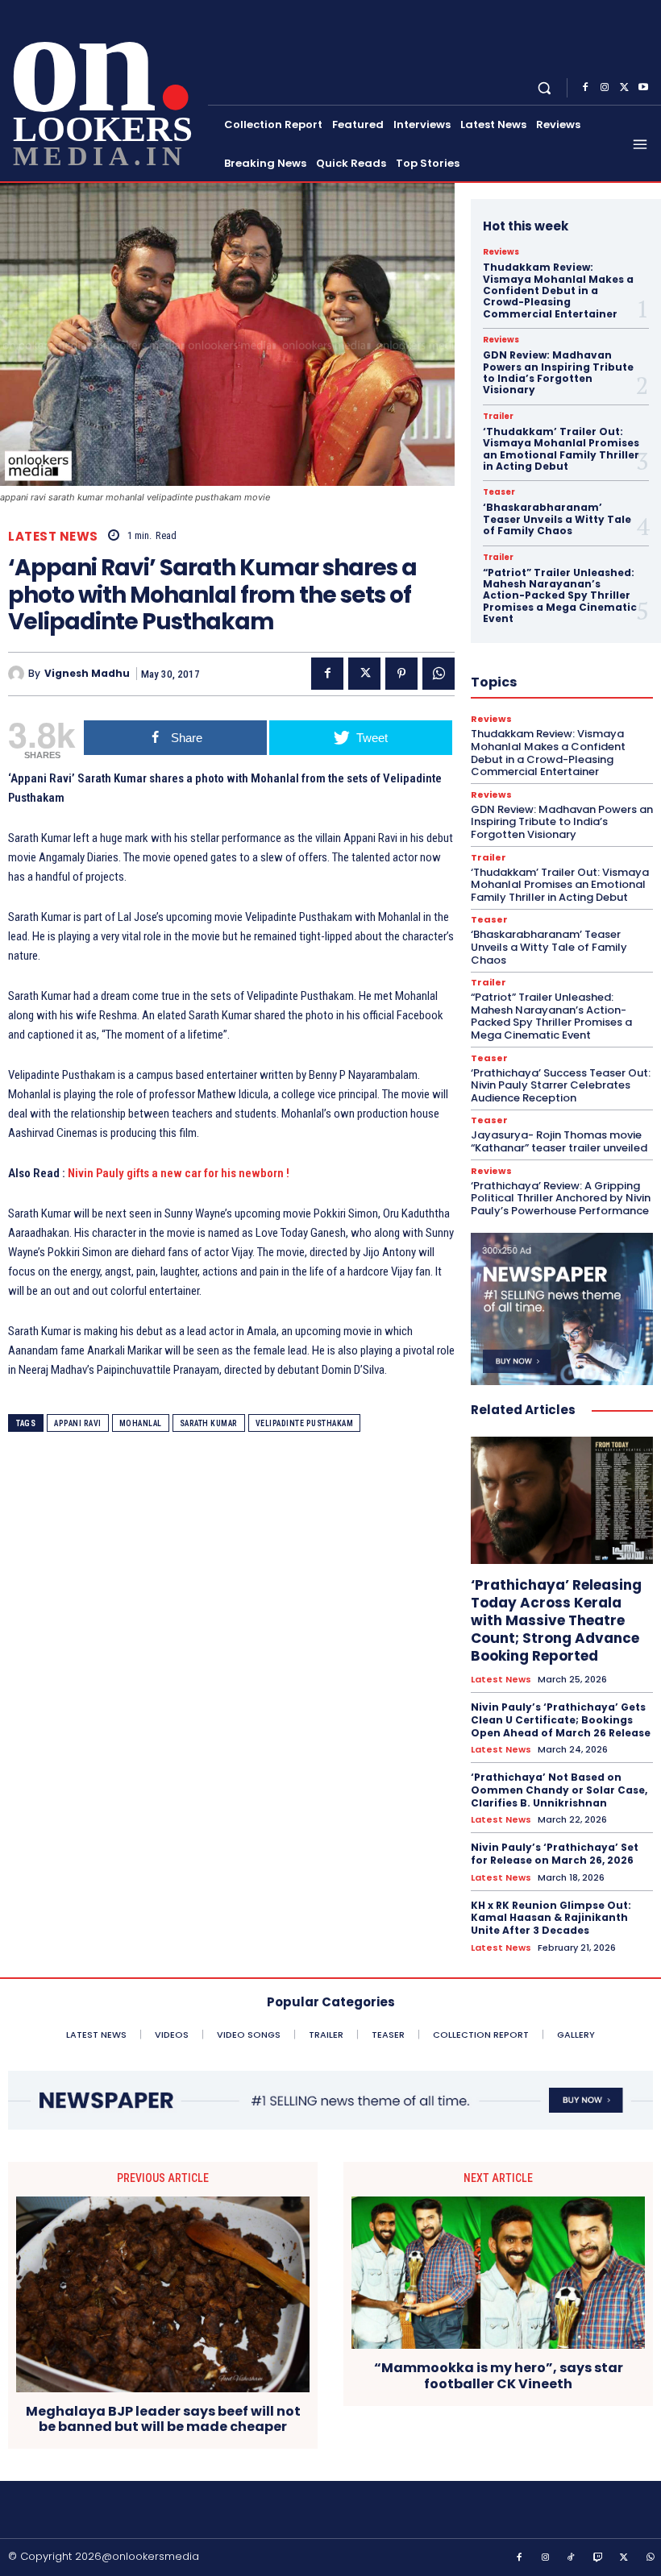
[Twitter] (624, 88)
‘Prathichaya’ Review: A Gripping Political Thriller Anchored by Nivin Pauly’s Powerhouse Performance (561, 1198)
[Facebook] (585, 88)
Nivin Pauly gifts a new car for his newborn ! (179, 1173)
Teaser (499, 492)
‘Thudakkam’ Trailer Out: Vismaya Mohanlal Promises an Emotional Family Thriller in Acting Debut (561, 449)
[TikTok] (572, 2558)
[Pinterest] (401, 674)
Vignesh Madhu (87, 674)
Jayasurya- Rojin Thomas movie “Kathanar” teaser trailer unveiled (559, 1141)
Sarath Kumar (209, 1423)
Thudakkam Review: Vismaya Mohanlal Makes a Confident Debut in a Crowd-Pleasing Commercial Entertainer (558, 290)
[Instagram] (605, 88)
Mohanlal (141, 1423)
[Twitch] (598, 2558)
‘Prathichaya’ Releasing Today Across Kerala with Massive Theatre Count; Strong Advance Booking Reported (556, 1620)
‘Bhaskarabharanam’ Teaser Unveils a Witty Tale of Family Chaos (557, 519)
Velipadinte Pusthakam (305, 1423)
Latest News (53, 536)
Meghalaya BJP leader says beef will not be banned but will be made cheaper (163, 2419)
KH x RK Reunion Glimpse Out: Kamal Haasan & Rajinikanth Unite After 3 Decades (551, 1918)
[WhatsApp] (439, 674)
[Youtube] (643, 88)
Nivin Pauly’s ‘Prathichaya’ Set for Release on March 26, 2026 (555, 1854)
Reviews (501, 252)
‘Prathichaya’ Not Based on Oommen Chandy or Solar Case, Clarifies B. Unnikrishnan (559, 1790)
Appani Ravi (78, 1423)
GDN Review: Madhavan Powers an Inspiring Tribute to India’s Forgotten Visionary (558, 372)
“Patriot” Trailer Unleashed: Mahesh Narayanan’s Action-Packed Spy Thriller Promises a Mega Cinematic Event (560, 596)
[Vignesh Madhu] (18, 674)
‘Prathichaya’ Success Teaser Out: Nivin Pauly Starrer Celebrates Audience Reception (561, 1085)
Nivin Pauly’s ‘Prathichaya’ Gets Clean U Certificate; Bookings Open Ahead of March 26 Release (561, 1719)
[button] (545, 87)
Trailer (498, 417)
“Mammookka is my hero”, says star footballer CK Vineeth (499, 2375)
